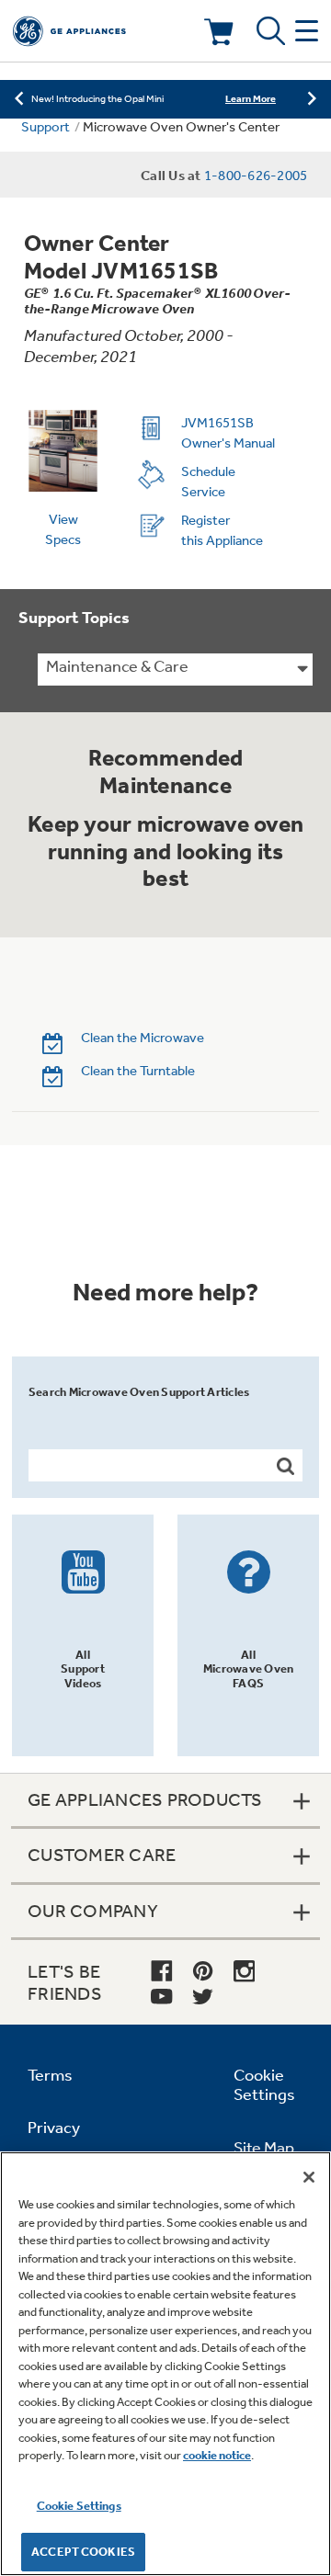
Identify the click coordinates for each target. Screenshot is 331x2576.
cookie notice (217, 2455)
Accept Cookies (83, 2552)
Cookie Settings (79, 2506)
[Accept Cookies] (309, 2177)
